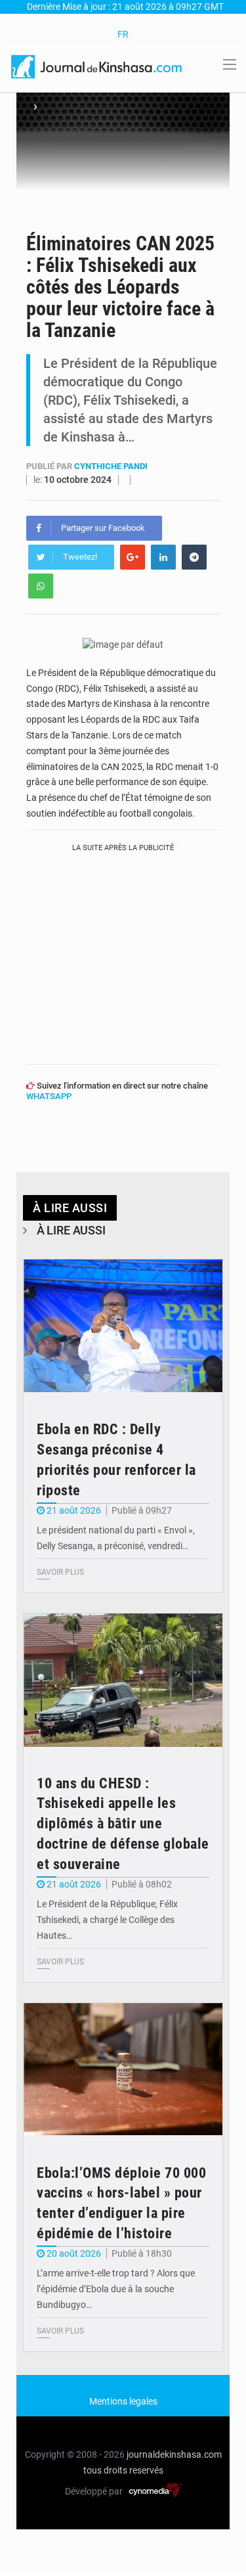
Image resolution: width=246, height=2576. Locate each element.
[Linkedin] (163, 557)
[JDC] (97, 66)
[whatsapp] (41, 586)
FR (123, 34)
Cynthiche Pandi (111, 466)
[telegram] (194, 557)
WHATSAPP (49, 1096)
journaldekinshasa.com (174, 2454)
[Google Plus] (133, 557)
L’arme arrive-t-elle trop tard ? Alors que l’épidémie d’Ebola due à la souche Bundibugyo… (116, 2289)
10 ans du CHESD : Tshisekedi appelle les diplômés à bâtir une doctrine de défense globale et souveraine (123, 1824)
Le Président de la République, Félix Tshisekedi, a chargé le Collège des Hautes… (107, 1920)
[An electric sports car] (123, 1326)
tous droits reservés (123, 2470)
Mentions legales (123, 2401)
